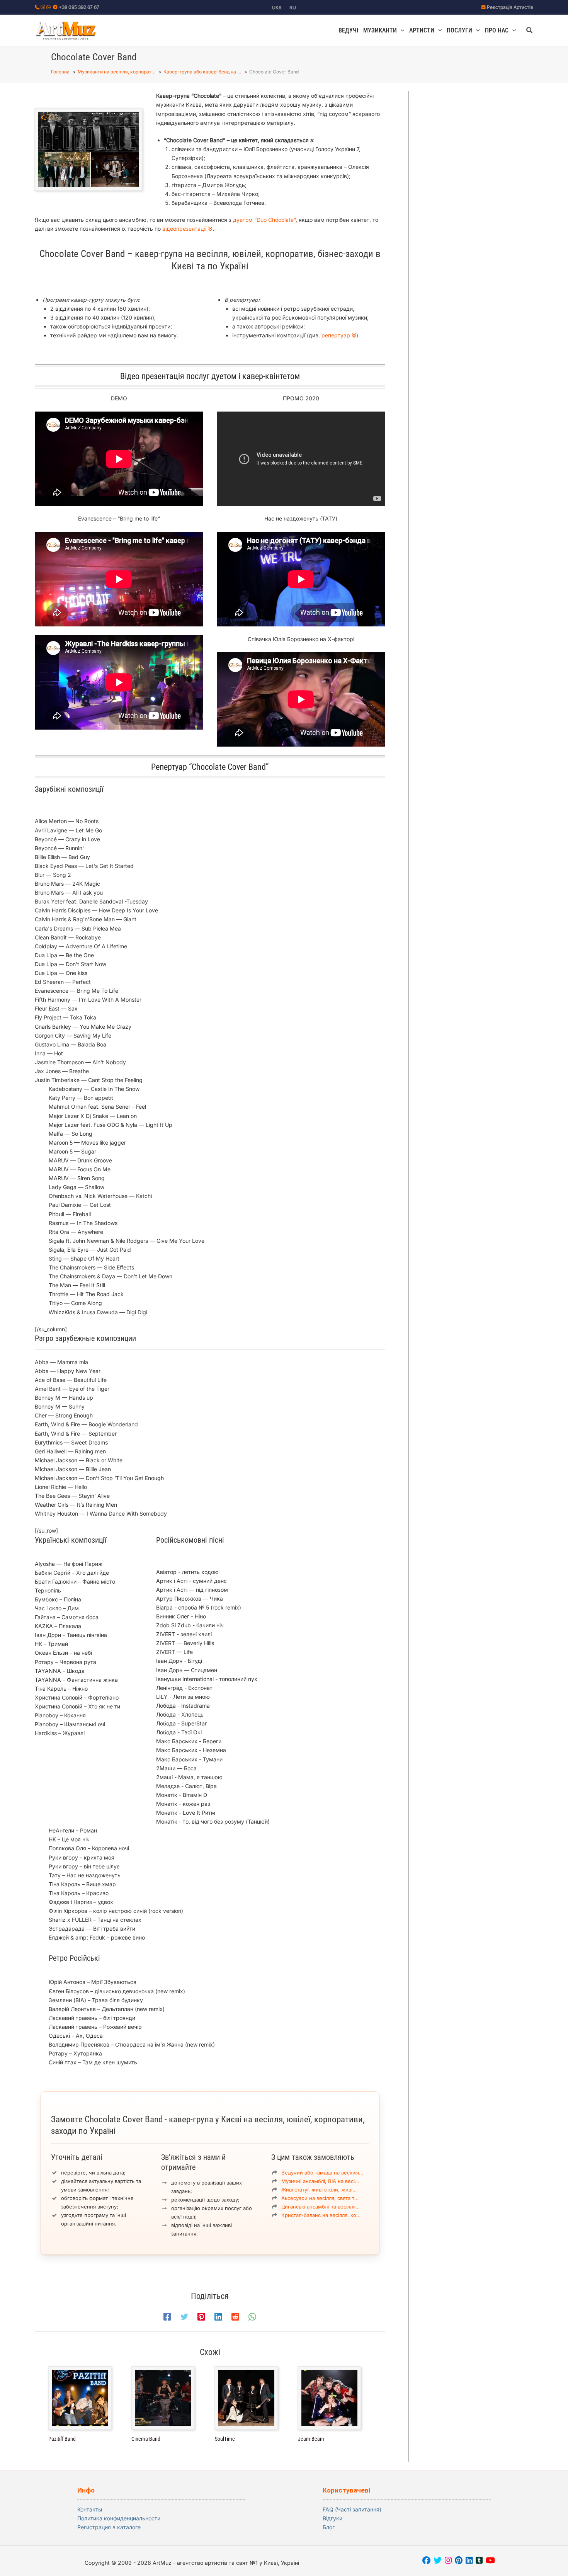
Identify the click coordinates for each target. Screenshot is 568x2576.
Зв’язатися (488, 159)
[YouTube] (490, 2561)
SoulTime (225, 2439)
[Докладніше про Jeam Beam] (329, 2398)
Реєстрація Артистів (510, 7)
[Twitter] (184, 2317)
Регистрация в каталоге (109, 2527)
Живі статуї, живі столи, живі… (319, 2190)
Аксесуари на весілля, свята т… (320, 2198)
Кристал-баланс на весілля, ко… (321, 2215)
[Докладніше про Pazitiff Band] (80, 2398)
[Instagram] (448, 2561)
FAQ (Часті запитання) (352, 2509)
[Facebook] (167, 2317)
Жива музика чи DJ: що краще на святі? (484, 387)
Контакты (90, 2509)
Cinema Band (146, 2439)
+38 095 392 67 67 (79, 7)
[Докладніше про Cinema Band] (163, 2398)
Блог (329, 2527)
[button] (401, 31)
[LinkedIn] (469, 2561)
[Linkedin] (218, 2317)
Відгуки (332, 2518)
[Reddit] (235, 2317)
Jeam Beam (311, 2439)
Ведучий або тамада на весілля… (322, 2173)
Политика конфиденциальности (119, 2518)
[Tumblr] (479, 2561)
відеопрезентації (185, 229)
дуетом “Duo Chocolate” (264, 220)
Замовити (486, 139)
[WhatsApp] (252, 2317)
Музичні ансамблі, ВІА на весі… (320, 2181)
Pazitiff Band (62, 2439)
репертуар (337, 335)
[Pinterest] (201, 2317)
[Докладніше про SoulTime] (246, 2398)
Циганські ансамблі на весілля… (321, 2207)
